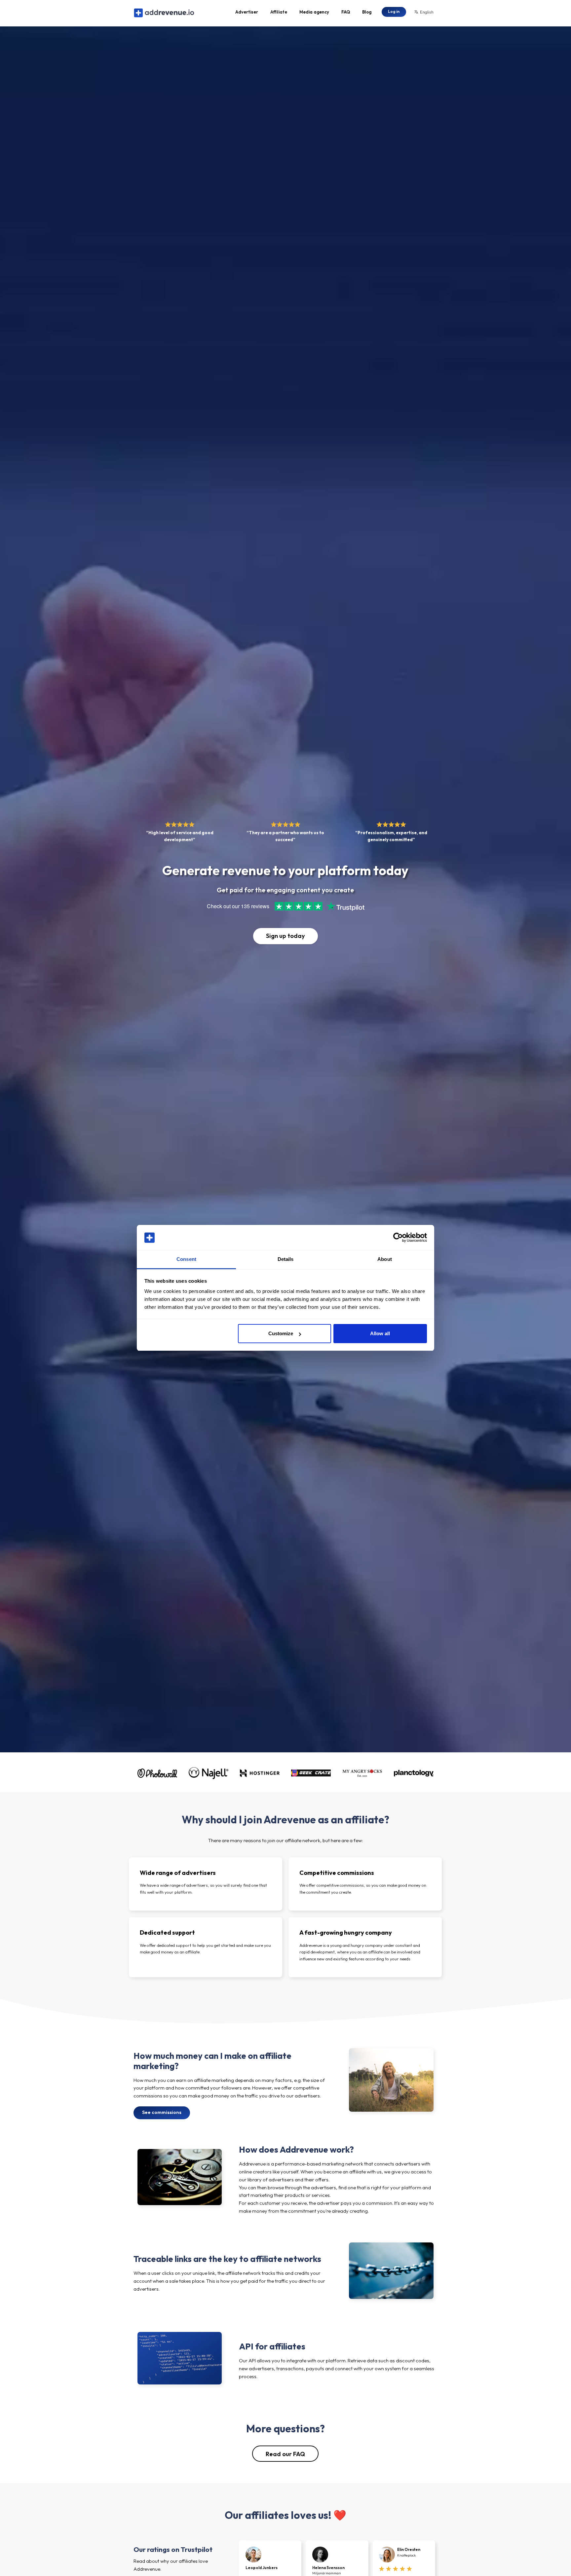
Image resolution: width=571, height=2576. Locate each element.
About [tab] (385, 1259)
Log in (394, 11)
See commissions (162, 2112)
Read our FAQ (285, 2454)
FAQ (346, 12)
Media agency (314, 12)
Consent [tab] (186, 1259)
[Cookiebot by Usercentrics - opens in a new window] (398, 1238)
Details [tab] (286, 1259)
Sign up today (285, 936)
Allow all (380, 1333)
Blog (367, 12)
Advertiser (247, 12)
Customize (281, 1333)
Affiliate (279, 12)
